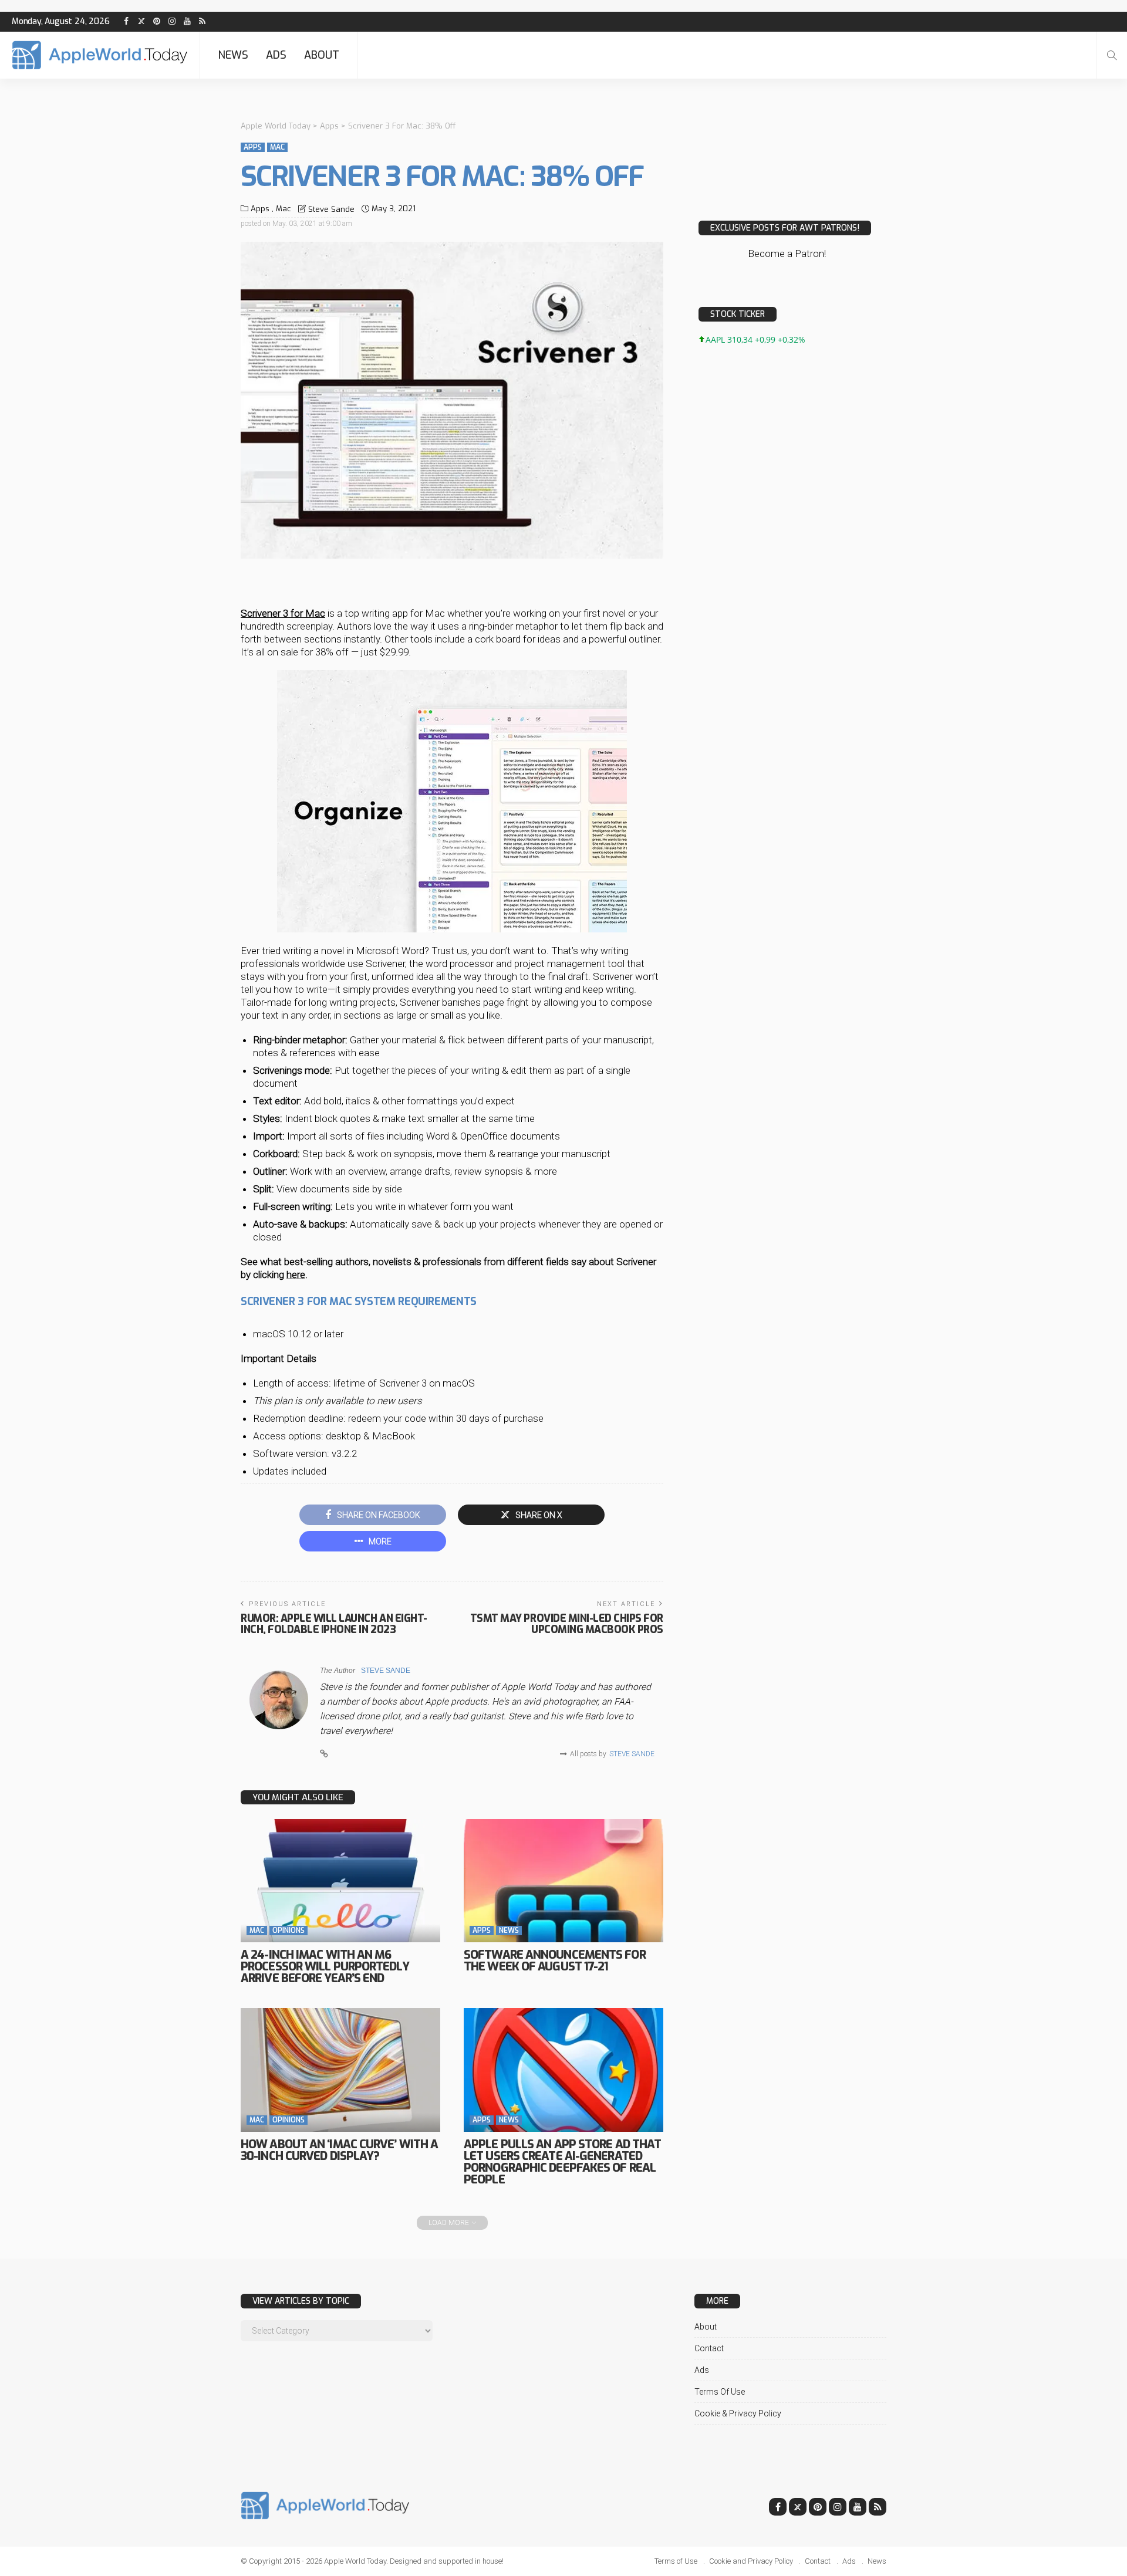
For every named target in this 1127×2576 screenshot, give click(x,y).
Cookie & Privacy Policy (738, 2413)
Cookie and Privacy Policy (751, 2561)
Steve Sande (331, 209)
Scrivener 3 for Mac (283, 613)
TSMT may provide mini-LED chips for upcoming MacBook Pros (567, 1624)
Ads (276, 55)
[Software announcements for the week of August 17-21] (563, 1881)
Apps (253, 147)
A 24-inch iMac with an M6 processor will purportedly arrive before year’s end (325, 1967)
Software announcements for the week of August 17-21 (555, 1961)
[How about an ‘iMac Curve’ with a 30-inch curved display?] (340, 2070)
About (322, 55)
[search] (1112, 55)
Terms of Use (720, 2392)
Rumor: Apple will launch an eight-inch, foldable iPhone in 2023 (334, 1624)
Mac (277, 147)
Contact (709, 2348)
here (296, 1275)
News (233, 55)
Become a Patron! (787, 253)
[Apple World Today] (100, 55)
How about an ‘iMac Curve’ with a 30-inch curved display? (339, 2150)
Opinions (289, 1931)
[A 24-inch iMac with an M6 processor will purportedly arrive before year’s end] (340, 1881)
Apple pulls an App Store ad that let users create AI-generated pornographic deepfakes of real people (562, 2162)
